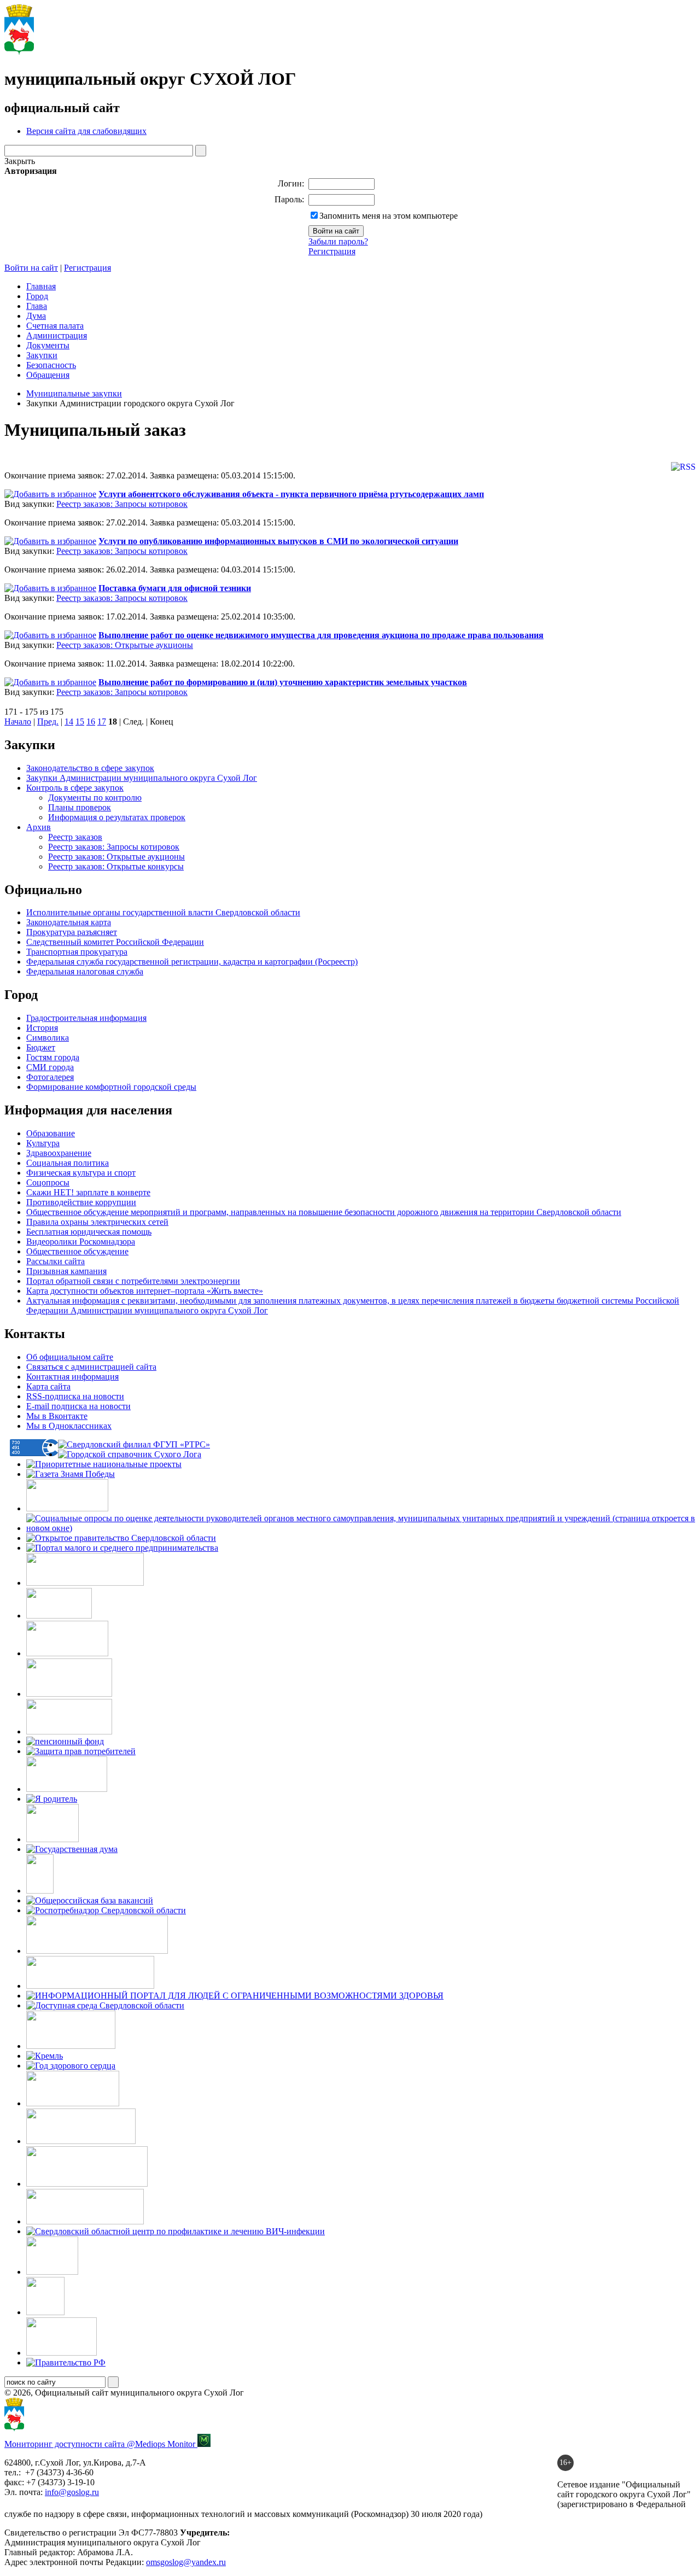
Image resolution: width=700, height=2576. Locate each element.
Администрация (57, 335)
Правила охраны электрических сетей (97, 1222)
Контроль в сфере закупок (75, 788)
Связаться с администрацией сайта (91, 1367)
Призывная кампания (66, 1271)
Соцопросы (48, 1182)
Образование (51, 1133)
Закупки (42, 355)
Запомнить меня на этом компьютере (389, 216)
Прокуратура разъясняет (72, 932)
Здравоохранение (59, 1153)
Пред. (48, 722)
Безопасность (51, 365)
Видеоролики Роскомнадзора (81, 1242)
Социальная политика (68, 1163)
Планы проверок (80, 807)
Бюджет (41, 1047)
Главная (41, 286)
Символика (48, 1038)
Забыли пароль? (338, 241)
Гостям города (53, 1057)
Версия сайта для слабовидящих (86, 131)
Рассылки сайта (56, 1261)
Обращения (48, 375)
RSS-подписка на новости (75, 1396)
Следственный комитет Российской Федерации (115, 942)
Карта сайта (48, 1386)
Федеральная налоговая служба (85, 971)
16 (91, 722)
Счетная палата (55, 326)
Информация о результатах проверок (117, 817)
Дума (36, 316)
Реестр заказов (75, 837)
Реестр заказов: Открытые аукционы (125, 645)
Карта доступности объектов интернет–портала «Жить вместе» (145, 1291)
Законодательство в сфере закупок (90, 768)
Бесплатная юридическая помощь (89, 1232)
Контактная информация (72, 1377)
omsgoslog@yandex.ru (186, 2562)
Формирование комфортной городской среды (111, 1087)
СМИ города (50, 1067)
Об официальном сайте (70, 1357)
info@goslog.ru (72, 2492)
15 (80, 722)
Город (37, 296)
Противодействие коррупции (81, 1202)
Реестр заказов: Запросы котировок (122, 504)
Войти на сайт (31, 268)
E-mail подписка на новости (78, 1406)
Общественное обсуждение (77, 1251)
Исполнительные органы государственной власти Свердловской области (163, 912)
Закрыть (20, 161)
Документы (48, 345)
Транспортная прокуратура (77, 952)
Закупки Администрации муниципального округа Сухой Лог (142, 778)
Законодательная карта (69, 922)
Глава (37, 306)
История (42, 1028)
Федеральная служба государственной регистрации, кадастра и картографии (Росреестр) (192, 962)
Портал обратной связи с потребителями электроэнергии (133, 1281)
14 (69, 722)
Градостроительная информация (86, 1018)
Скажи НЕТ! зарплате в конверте (88, 1192)
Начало (18, 722)
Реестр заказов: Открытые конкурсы (116, 866)
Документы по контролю (95, 798)
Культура (43, 1143)
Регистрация (332, 251)
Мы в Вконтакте (57, 1416)
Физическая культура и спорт (81, 1173)
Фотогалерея (50, 1077)
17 (102, 722)
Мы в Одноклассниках (69, 1426)
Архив (39, 827)
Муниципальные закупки (74, 393)
